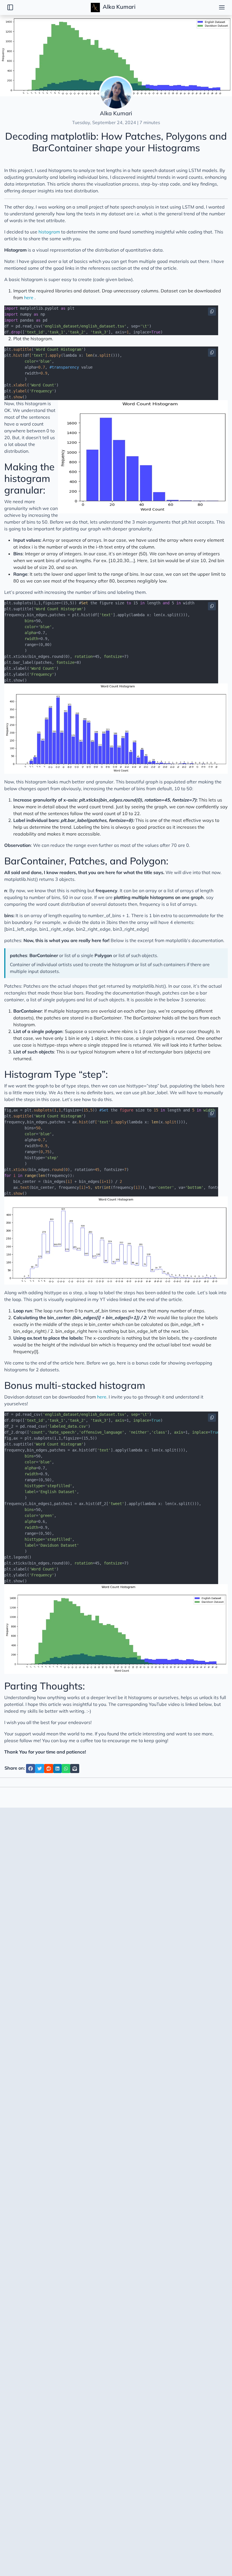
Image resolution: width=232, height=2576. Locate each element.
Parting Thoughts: (45, 1686)
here (29, 297)
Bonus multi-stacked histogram (75, 1385)
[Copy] (212, 312)
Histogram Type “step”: (56, 1074)
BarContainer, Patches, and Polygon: (86, 861)
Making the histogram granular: (29, 478)
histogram (49, 232)
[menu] (222, 7)
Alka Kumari (118, 7)
